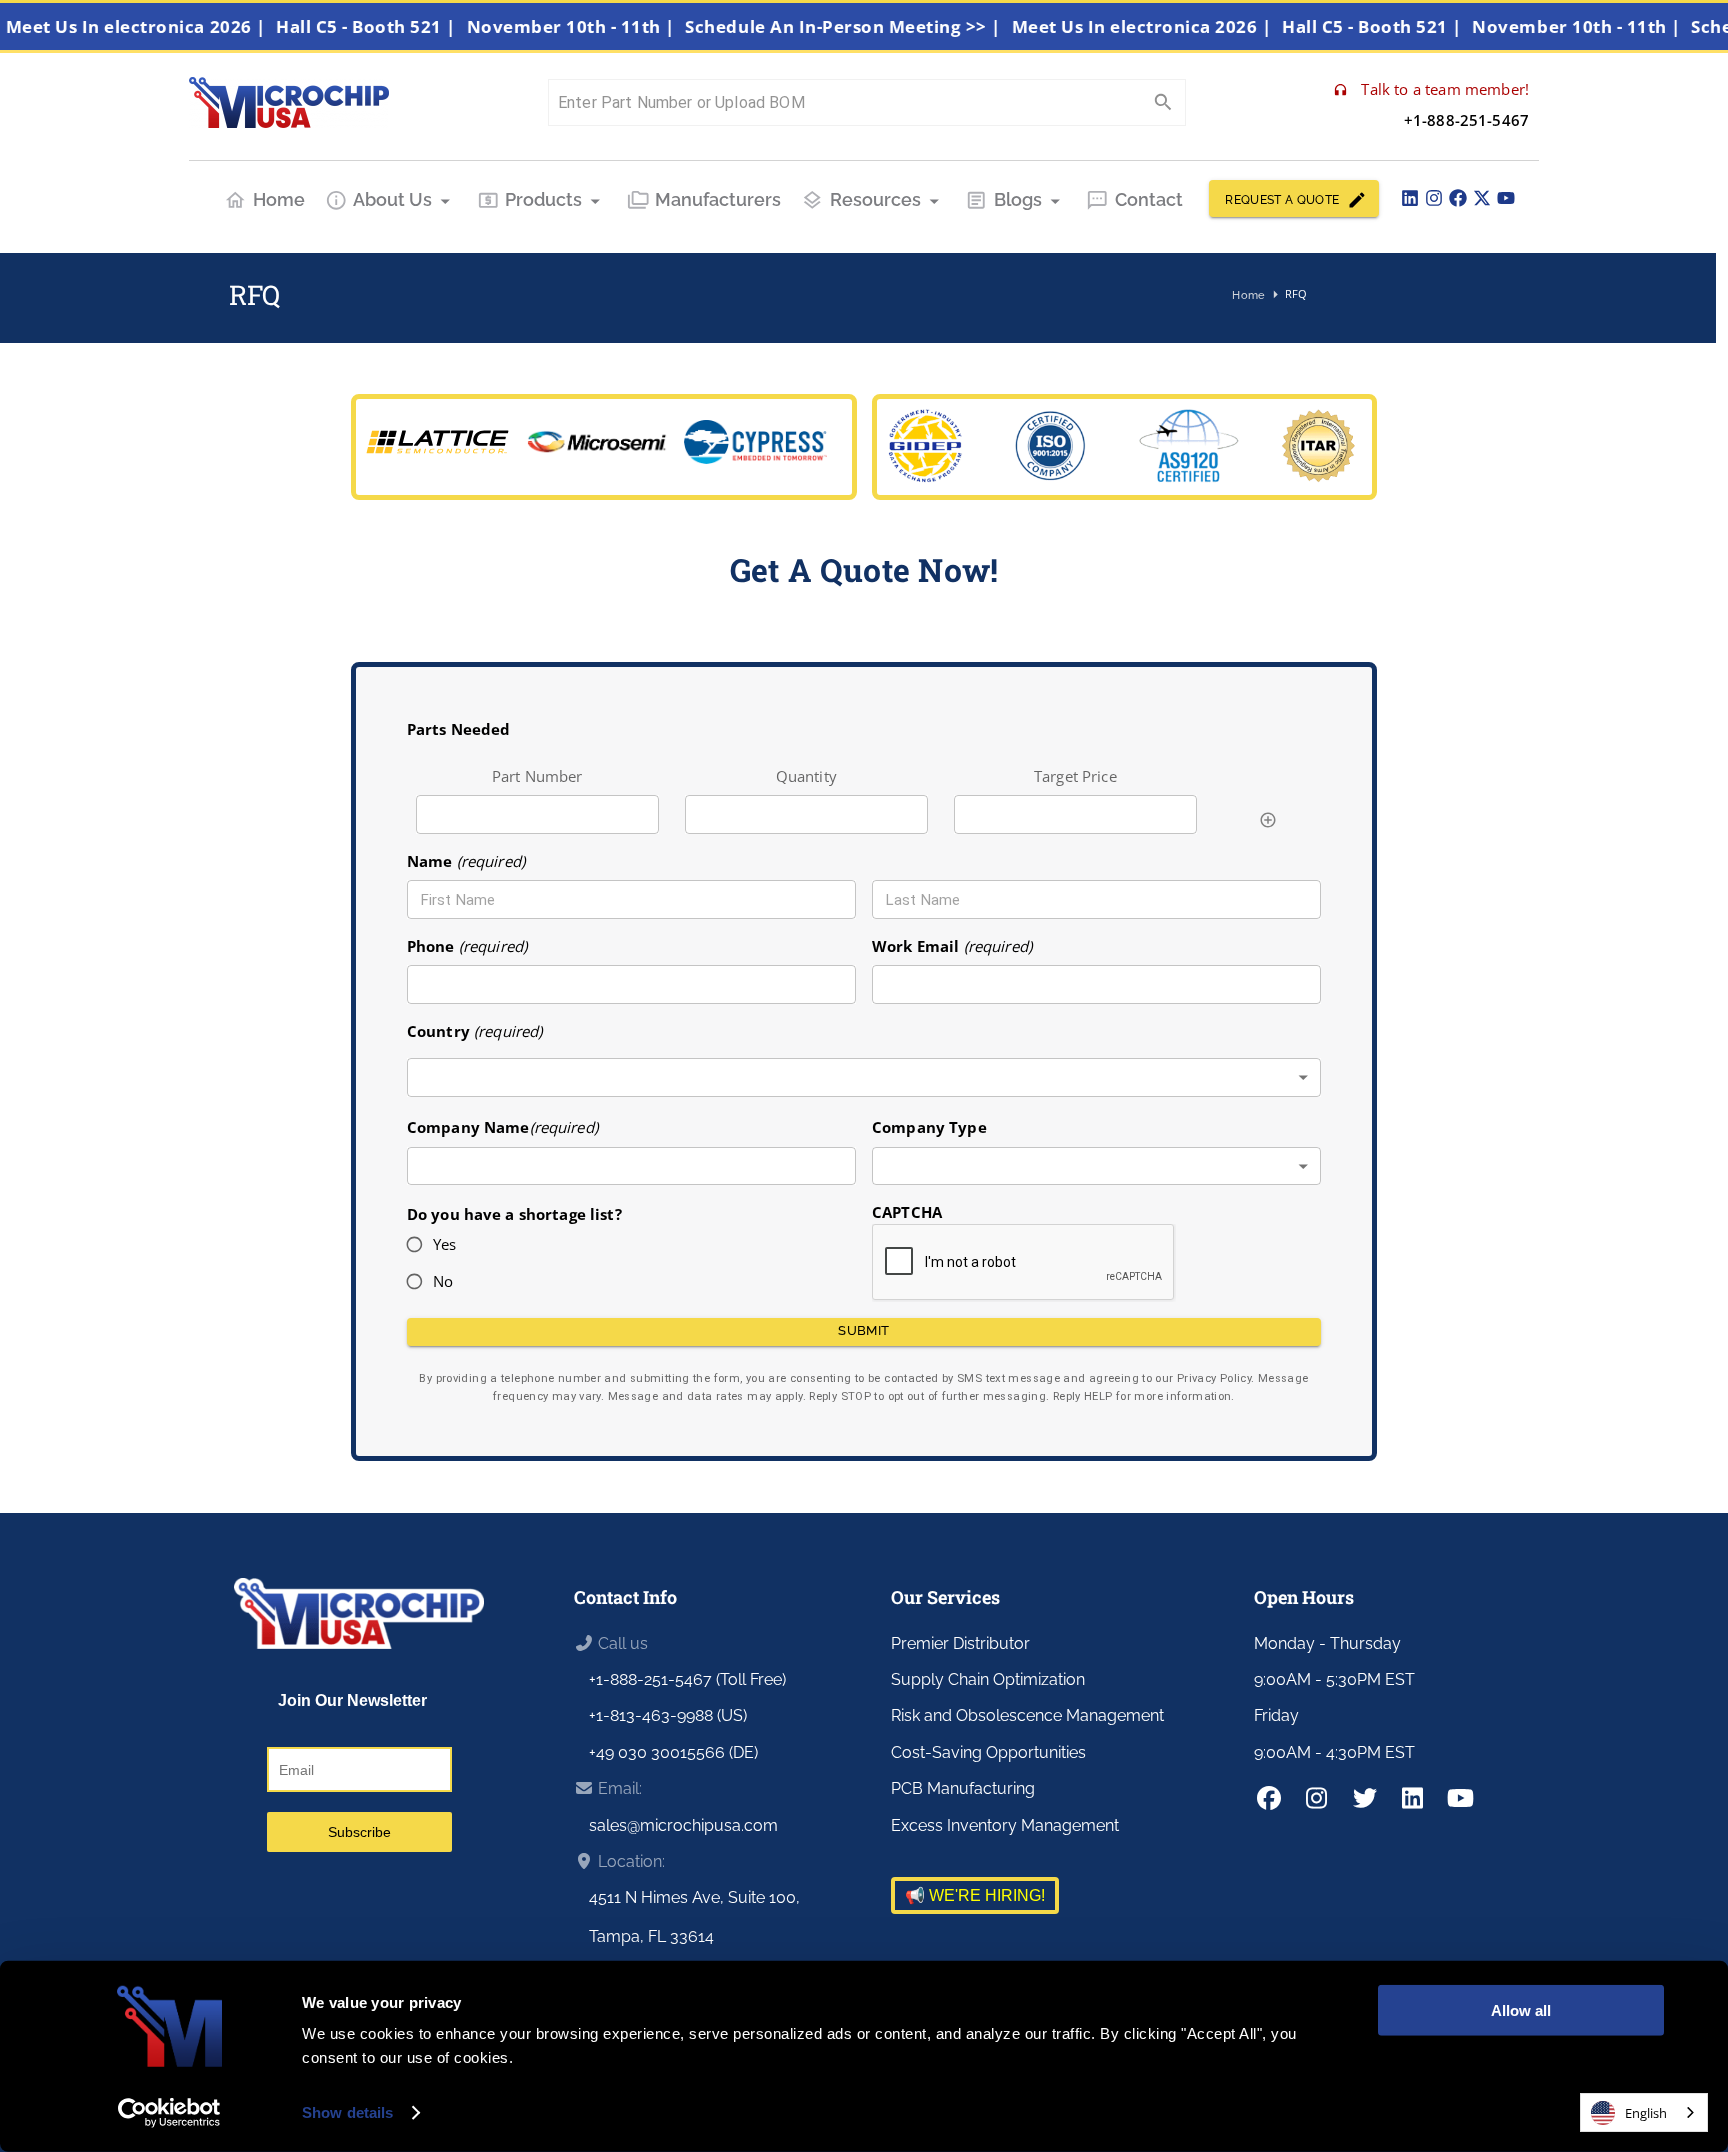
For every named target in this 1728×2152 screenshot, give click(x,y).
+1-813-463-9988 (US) (668, 1715)
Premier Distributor (960, 1643)
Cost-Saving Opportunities (988, 1752)
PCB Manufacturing (963, 1788)
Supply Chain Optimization (988, 1679)
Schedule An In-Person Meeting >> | (884, 26)
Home (279, 199)
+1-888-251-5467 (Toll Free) (687, 1679)
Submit (863, 1330)
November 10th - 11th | (611, 26)
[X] (1482, 198)
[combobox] (864, 1077)
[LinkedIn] (1410, 198)
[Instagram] (1434, 198)
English (1646, 2113)
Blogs (1018, 199)
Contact (1149, 199)
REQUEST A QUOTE (1282, 200)
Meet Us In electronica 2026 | (177, 26)
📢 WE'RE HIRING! (975, 1895)
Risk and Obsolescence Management (1027, 1715)
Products (543, 199)
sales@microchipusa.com (683, 1825)
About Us (392, 199)
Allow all (1521, 2010)
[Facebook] (1458, 198)
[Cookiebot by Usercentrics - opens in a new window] (169, 2113)
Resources (875, 199)
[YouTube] (1506, 198)
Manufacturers (718, 199)
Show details (347, 2112)
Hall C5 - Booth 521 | (407, 26)
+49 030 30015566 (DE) (673, 1752)
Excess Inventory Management (1005, 1825)
